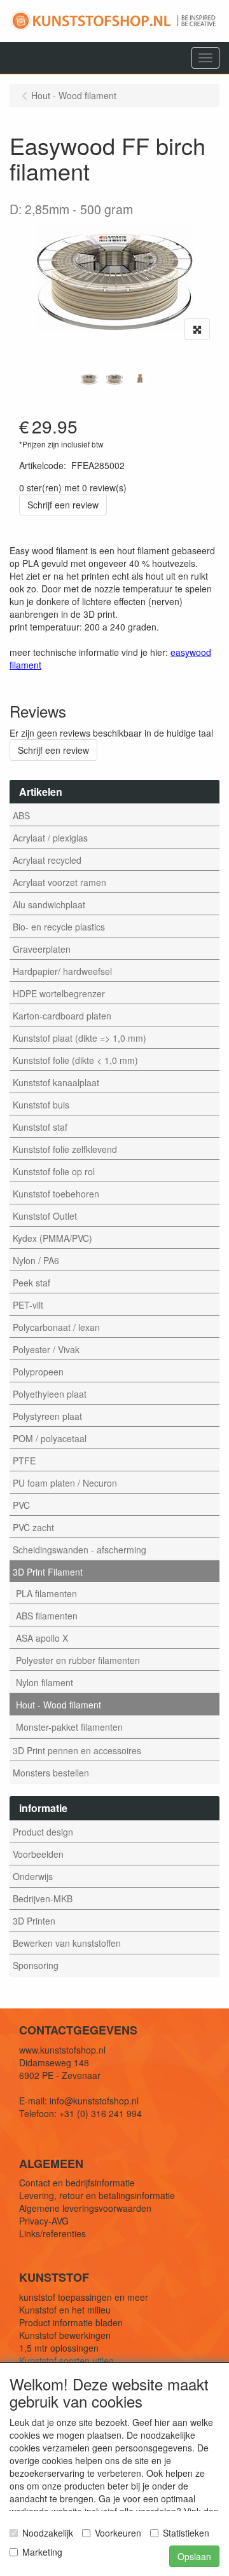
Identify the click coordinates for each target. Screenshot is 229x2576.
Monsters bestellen (51, 1773)
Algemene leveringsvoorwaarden (85, 2208)
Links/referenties (52, 2233)
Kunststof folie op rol (54, 1171)
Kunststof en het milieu (65, 2310)
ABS (21, 815)
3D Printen (34, 1921)
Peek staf (31, 1283)
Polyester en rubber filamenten (78, 1660)
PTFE (24, 1461)
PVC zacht (33, 1527)
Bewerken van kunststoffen (67, 1943)
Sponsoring (36, 1965)
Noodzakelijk (48, 2533)
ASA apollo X (42, 1638)
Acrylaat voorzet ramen (59, 882)
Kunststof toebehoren (56, 1194)
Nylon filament (45, 1682)
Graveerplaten (42, 949)
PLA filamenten (46, 1593)
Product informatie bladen (71, 2322)
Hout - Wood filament (59, 1705)
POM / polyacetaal (50, 1438)
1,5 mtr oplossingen (59, 2348)
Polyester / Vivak (46, 1349)
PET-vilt (28, 1305)
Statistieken (186, 2533)
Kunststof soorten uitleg (66, 2361)
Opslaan (194, 2556)
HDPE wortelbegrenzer (59, 993)
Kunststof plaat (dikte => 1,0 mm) (80, 1038)
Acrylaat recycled (47, 860)
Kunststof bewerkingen (65, 2335)
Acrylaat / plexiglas (50, 838)
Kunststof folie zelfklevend (65, 1149)
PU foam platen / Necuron (65, 1483)
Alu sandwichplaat (49, 904)
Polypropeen (38, 1372)
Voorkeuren (118, 2533)
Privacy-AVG (44, 2221)
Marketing (42, 2552)
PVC (21, 1505)
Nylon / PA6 (36, 1260)
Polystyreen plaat (47, 1416)
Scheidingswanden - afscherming (80, 1550)
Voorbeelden (38, 1854)
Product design (43, 1832)
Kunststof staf (40, 1127)
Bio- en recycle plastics (59, 927)
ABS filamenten (47, 1616)
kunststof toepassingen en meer (84, 2297)
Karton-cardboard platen (62, 1016)
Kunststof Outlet (45, 1216)
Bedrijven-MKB (43, 1898)
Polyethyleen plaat (50, 1394)
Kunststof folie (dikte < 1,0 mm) (75, 1060)
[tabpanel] (89, 379)
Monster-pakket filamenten (69, 1727)
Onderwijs (33, 1876)
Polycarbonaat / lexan (56, 1327)
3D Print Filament (48, 1572)
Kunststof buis (41, 1105)
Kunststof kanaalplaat (56, 1082)
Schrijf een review (63, 505)
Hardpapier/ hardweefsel (62, 971)
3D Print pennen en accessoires (77, 1750)
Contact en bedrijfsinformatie (77, 2183)
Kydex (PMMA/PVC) (52, 1238)
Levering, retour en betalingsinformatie (97, 2195)
